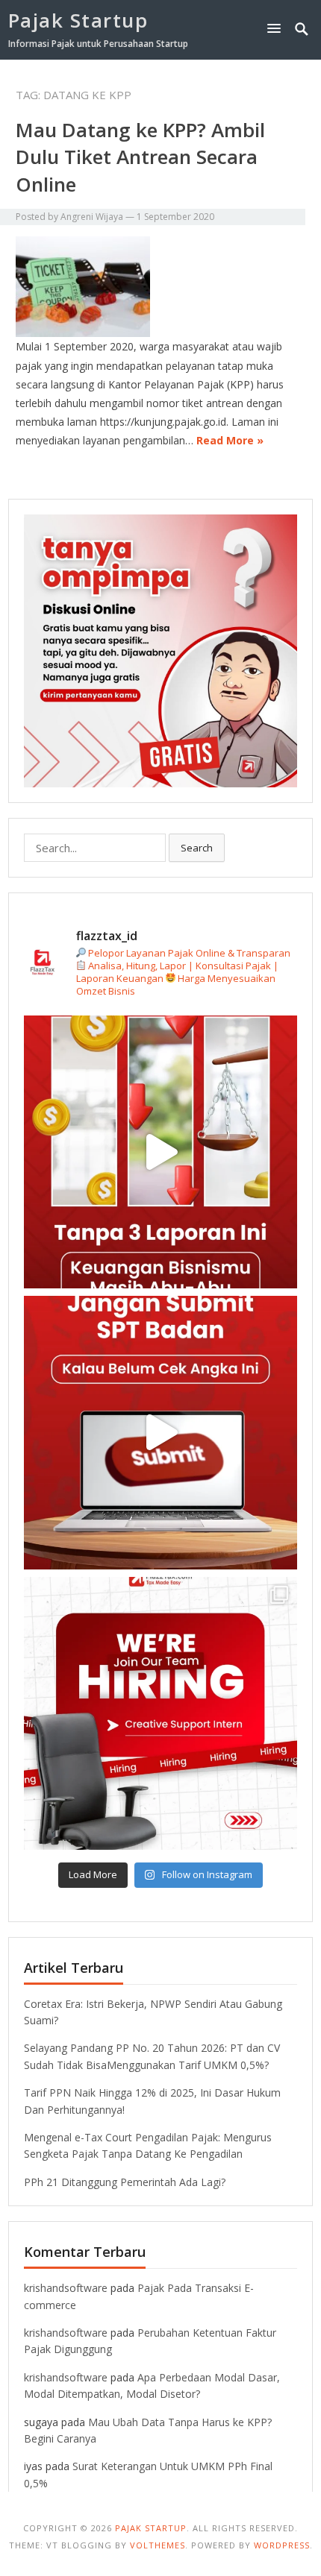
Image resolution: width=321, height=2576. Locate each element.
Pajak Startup (78, 20)
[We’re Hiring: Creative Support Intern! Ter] (161, 1714)
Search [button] (197, 848)
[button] (277, 28)
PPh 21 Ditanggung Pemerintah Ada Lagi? (125, 2182)
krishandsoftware (66, 2288)
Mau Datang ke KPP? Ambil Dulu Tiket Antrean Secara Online (140, 157)
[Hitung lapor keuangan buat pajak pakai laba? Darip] (161, 1433)
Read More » (230, 440)
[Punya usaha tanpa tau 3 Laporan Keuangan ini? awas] (161, 1152)
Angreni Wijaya (92, 217)
